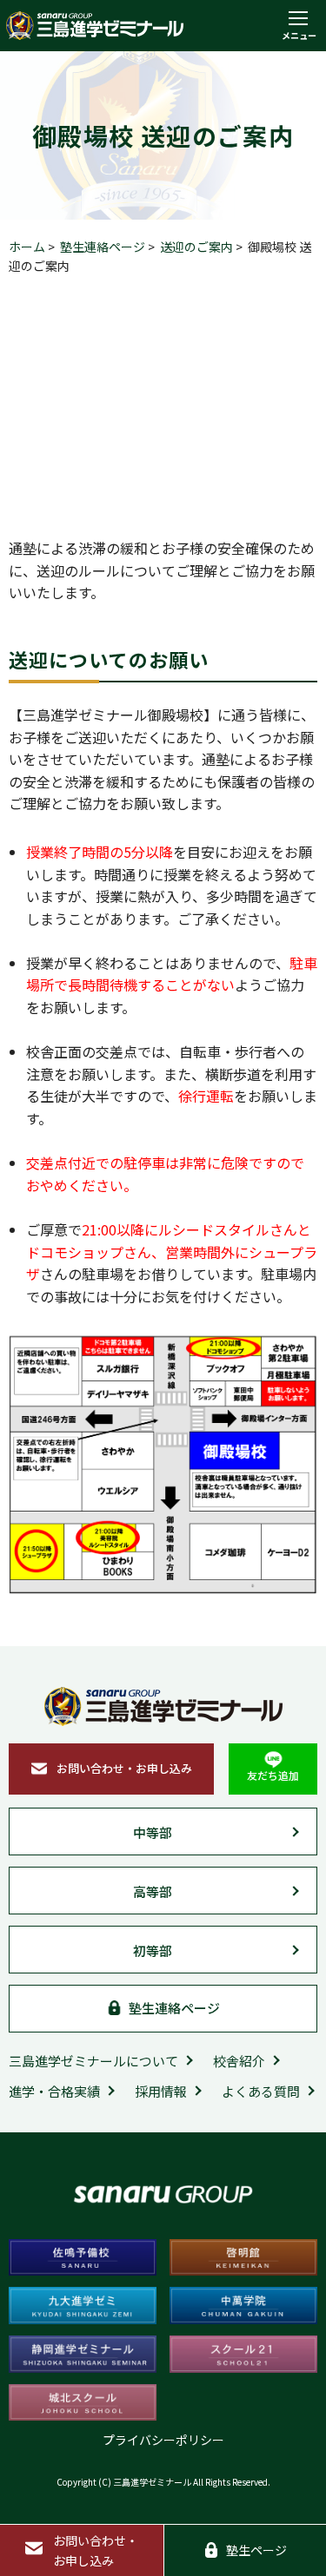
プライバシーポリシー (163, 2440)
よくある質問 (261, 2091)
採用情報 (161, 2091)
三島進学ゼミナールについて (93, 2061)
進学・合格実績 (54, 2091)
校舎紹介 (239, 2061)
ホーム (27, 247)
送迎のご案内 (196, 247)
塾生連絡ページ (103, 247)
